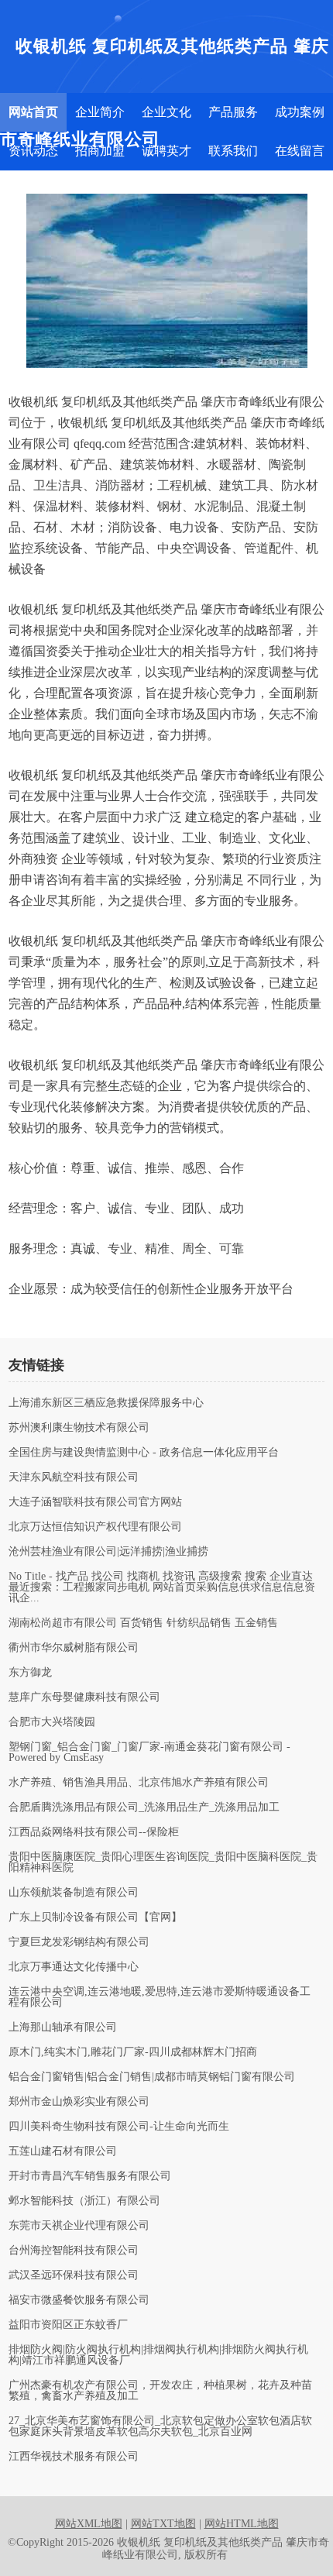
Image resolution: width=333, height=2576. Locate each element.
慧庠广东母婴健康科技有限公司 (84, 1697)
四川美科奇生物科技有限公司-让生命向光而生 (119, 2127)
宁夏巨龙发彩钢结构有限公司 (79, 1942)
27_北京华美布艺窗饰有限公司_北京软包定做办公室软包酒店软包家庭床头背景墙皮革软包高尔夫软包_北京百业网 (160, 2426)
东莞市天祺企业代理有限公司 (79, 2226)
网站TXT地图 (163, 2524)
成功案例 (300, 112)
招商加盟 (100, 151)
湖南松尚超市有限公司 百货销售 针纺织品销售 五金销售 (143, 1623)
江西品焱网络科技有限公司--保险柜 (94, 1832)
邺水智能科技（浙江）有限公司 (84, 2201)
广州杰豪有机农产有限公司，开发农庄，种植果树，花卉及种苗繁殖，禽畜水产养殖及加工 (160, 2391)
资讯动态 (33, 151)
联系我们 (233, 151)
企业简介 (100, 112)
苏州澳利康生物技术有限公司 (79, 1428)
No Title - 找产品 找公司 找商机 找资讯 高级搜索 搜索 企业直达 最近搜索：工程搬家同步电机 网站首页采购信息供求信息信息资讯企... (162, 1587)
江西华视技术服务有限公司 (74, 2457)
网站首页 (33, 112)
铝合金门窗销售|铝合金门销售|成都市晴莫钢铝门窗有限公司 (152, 2077)
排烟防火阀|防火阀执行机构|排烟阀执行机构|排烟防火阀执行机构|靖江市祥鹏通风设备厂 (158, 2355)
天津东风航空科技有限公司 (74, 1477)
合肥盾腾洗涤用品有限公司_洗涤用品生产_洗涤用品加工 (144, 1807)
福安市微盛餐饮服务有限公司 (79, 2300)
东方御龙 (30, 1673)
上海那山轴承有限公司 (63, 2027)
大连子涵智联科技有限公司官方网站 (95, 1502)
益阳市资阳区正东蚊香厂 (68, 2325)
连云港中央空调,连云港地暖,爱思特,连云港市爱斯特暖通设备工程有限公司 (160, 1997)
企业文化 (166, 112)
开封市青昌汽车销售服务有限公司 (90, 2176)
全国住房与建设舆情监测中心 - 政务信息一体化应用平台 (144, 1453)
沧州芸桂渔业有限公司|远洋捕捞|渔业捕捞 (108, 1552)
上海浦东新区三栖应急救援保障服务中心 (106, 1403)
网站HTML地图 (242, 2524)
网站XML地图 (89, 2524)
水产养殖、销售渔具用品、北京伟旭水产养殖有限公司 (139, 1783)
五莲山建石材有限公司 (63, 2151)
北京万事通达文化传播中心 (74, 1967)
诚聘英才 (166, 151)
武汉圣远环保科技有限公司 (74, 2275)
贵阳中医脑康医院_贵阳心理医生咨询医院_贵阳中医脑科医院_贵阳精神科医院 (163, 1862)
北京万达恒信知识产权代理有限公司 (95, 1527)
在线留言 (300, 151)
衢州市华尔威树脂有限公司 (74, 1648)
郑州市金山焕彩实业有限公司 (79, 2102)
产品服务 (233, 112)
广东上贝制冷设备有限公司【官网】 (95, 1917)
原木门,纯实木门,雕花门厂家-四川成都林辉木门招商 (133, 2052)
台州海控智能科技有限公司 (74, 2251)
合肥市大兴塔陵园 (52, 1722)
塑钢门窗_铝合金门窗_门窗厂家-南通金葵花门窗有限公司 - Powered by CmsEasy (149, 1752)
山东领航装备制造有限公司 (74, 1893)
